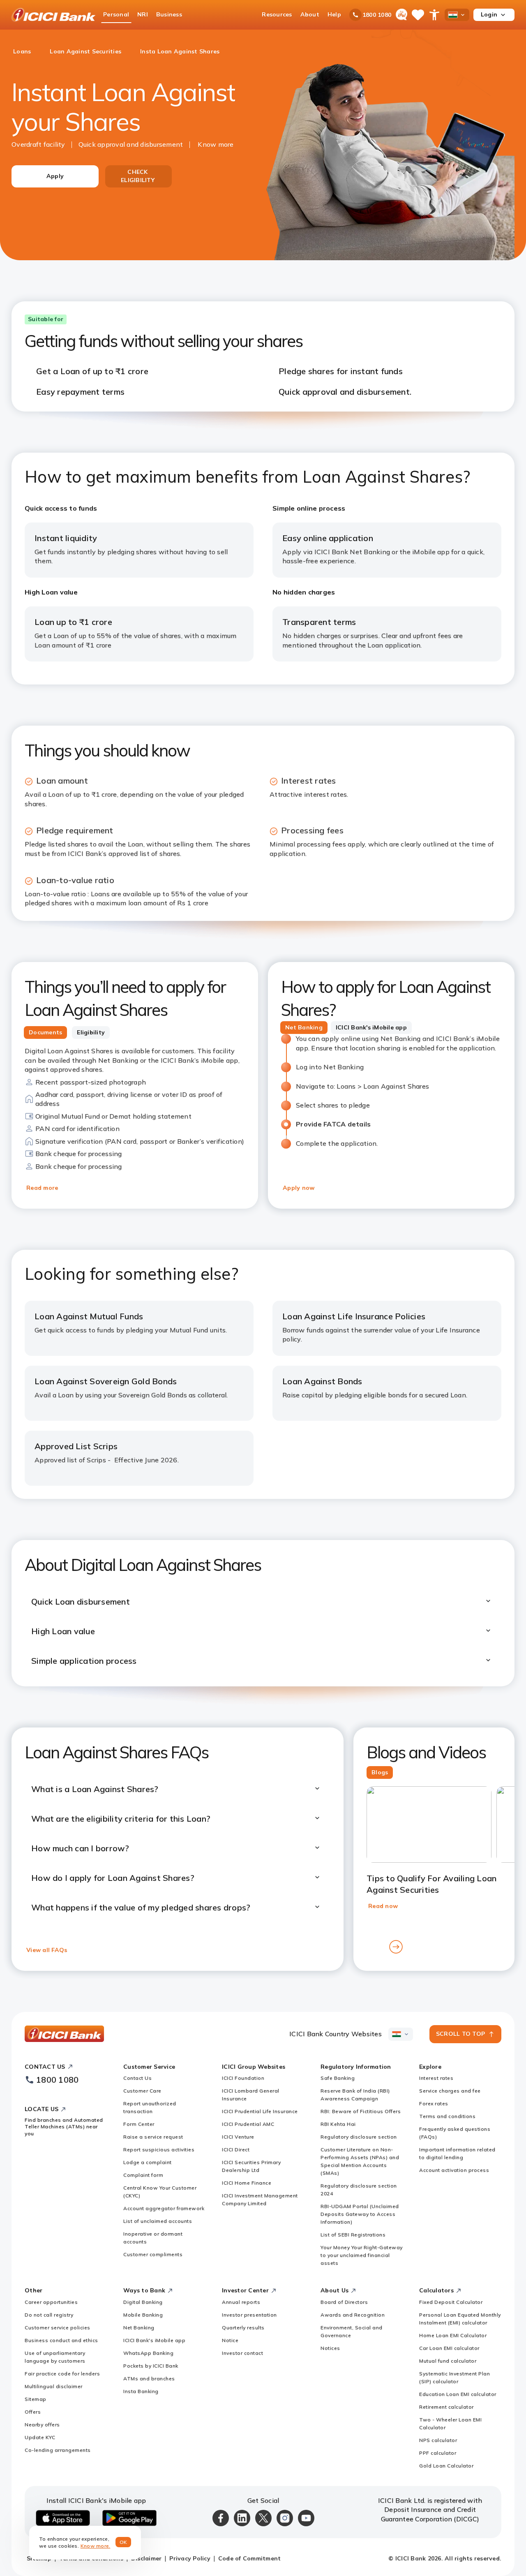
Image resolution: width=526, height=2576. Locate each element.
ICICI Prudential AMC (248, 2124)
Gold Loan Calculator (446, 2466)
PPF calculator (438, 2453)
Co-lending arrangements (58, 2450)
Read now (383, 1906)
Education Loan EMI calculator (458, 2394)
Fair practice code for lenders (62, 2374)
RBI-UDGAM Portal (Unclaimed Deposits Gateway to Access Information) (360, 2214)
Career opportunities (51, 2302)
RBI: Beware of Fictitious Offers (361, 2111)
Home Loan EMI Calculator (453, 2335)
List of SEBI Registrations (353, 2235)
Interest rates (436, 2078)
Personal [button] (116, 14)
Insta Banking (141, 2391)
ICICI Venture (238, 2137)
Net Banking (139, 2327)
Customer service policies (58, 2327)
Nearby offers (42, 2425)
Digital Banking (143, 2302)
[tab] (45, 1033)
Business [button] (169, 14)
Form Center (139, 2124)
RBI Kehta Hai (338, 2124)
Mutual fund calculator (448, 2361)
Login (489, 14)
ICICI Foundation (243, 2078)
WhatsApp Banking (148, 2353)
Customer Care (142, 2091)
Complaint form (143, 2175)
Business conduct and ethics (61, 2340)
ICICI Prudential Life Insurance (260, 2111)
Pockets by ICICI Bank (151, 2366)
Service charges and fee (450, 2091)
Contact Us (137, 2078)
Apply (55, 176)
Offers (33, 2412)
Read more (42, 1188)
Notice (230, 2340)
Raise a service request (153, 2137)
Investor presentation (249, 2315)
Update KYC (40, 2437)
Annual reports (241, 2302)
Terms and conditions (447, 2116)
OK (123, 2542)
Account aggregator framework (164, 2208)
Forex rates (434, 2103)
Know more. (96, 2546)
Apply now (299, 1188)
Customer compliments (153, 2254)
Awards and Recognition (353, 2315)
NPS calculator (438, 2440)
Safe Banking (338, 2078)
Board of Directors (344, 2302)
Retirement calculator (446, 2407)
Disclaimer (146, 2558)
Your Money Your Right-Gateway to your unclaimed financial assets (362, 2255)
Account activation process (454, 2170)
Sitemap (36, 2399)
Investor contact (242, 2353)
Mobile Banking (143, 2315)
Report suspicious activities (159, 2149)
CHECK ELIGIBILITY (138, 176)
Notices (330, 2348)
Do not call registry (49, 2315)
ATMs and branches (149, 2378)
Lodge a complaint (148, 2162)
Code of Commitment (250, 2558)
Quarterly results (243, 2327)
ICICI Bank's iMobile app (154, 2340)
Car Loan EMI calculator (449, 2348)
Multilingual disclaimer (54, 2386)
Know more (216, 144)
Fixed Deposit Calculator (451, 2302)
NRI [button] (143, 14)
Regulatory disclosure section (359, 2137)
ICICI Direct (236, 2149)
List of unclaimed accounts (158, 2221)
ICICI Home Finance (247, 2183)
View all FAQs (47, 1950)
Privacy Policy (190, 2558)
